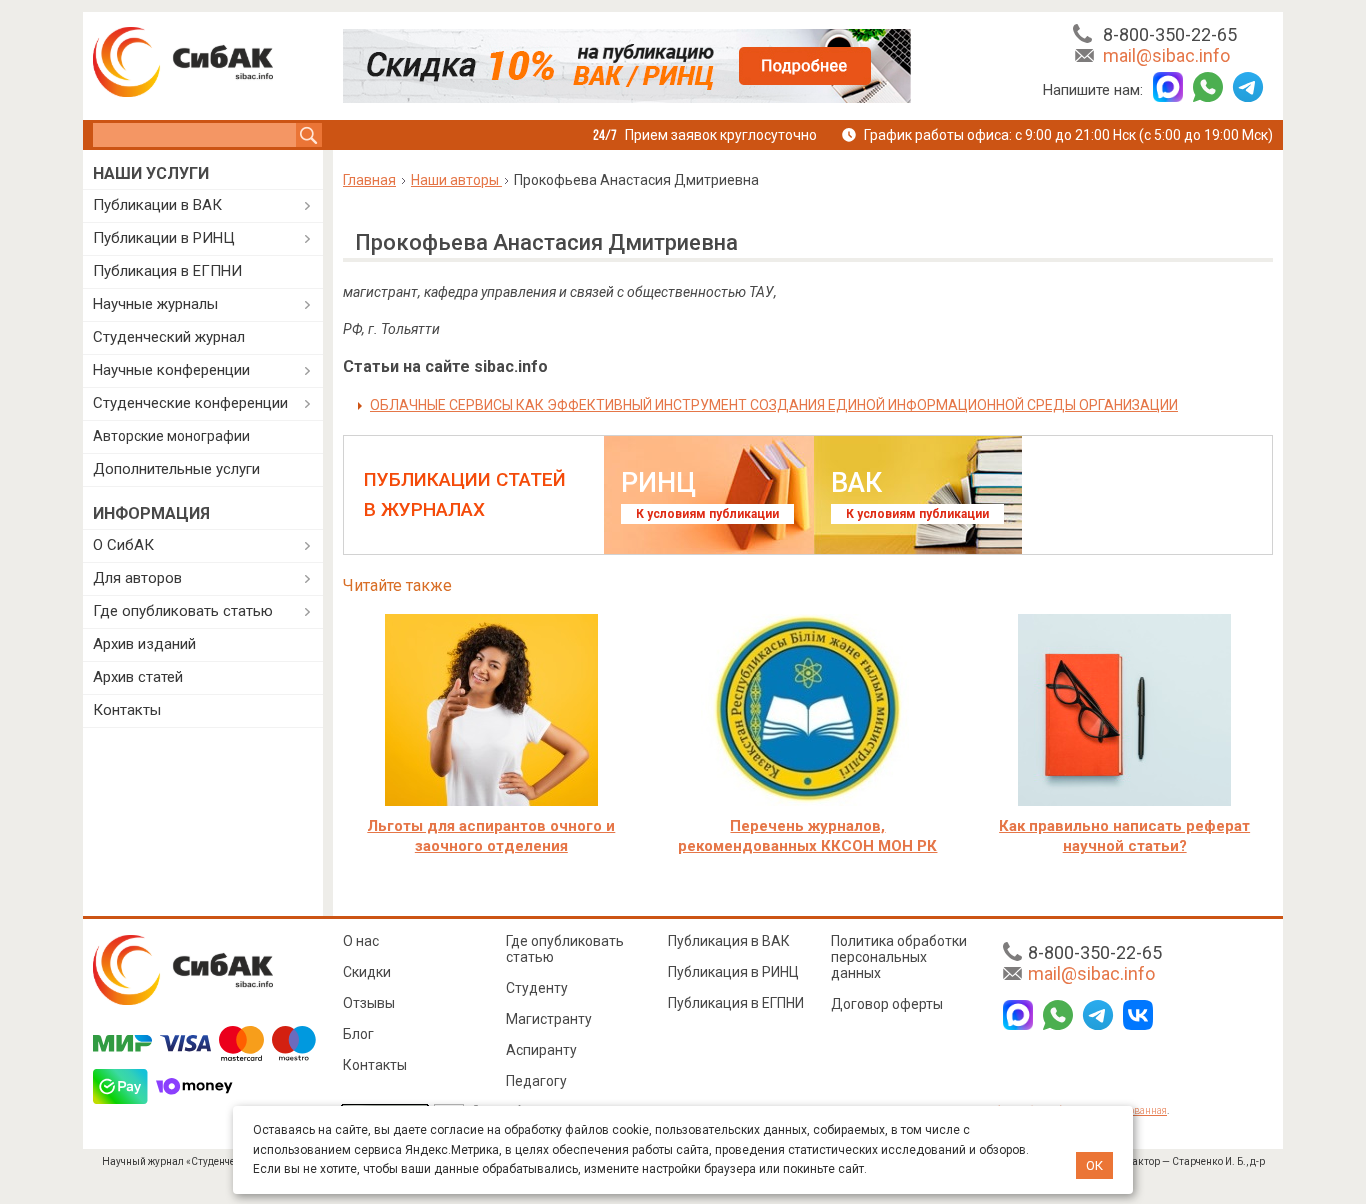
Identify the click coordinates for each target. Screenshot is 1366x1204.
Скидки (367, 972)
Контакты (127, 710)
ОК (1094, 1165)
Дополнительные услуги (176, 469)
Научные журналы (155, 304)
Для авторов (137, 578)
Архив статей (138, 677)
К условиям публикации (707, 514)
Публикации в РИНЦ (164, 238)
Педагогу (536, 1081)
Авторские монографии (171, 436)
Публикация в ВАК (729, 941)
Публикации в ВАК (157, 205)
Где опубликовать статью (183, 611)
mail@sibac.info (1166, 55)
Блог (358, 1034)
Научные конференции (171, 370)
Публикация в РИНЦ (733, 972)
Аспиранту (541, 1050)
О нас (361, 941)
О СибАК (123, 545)
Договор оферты (887, 1004)
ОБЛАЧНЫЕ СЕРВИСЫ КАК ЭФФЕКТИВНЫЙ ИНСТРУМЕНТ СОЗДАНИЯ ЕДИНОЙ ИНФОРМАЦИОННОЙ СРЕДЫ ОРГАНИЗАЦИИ (774, 405)
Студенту (537, 988)
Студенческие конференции (190, 403)
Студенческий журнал (169, 337)
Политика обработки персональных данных (899, 957)
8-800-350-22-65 (1170, 34)
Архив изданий (144, 644)
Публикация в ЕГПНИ (167, 271)
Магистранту (549, 1019)
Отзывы (369, 1003)
